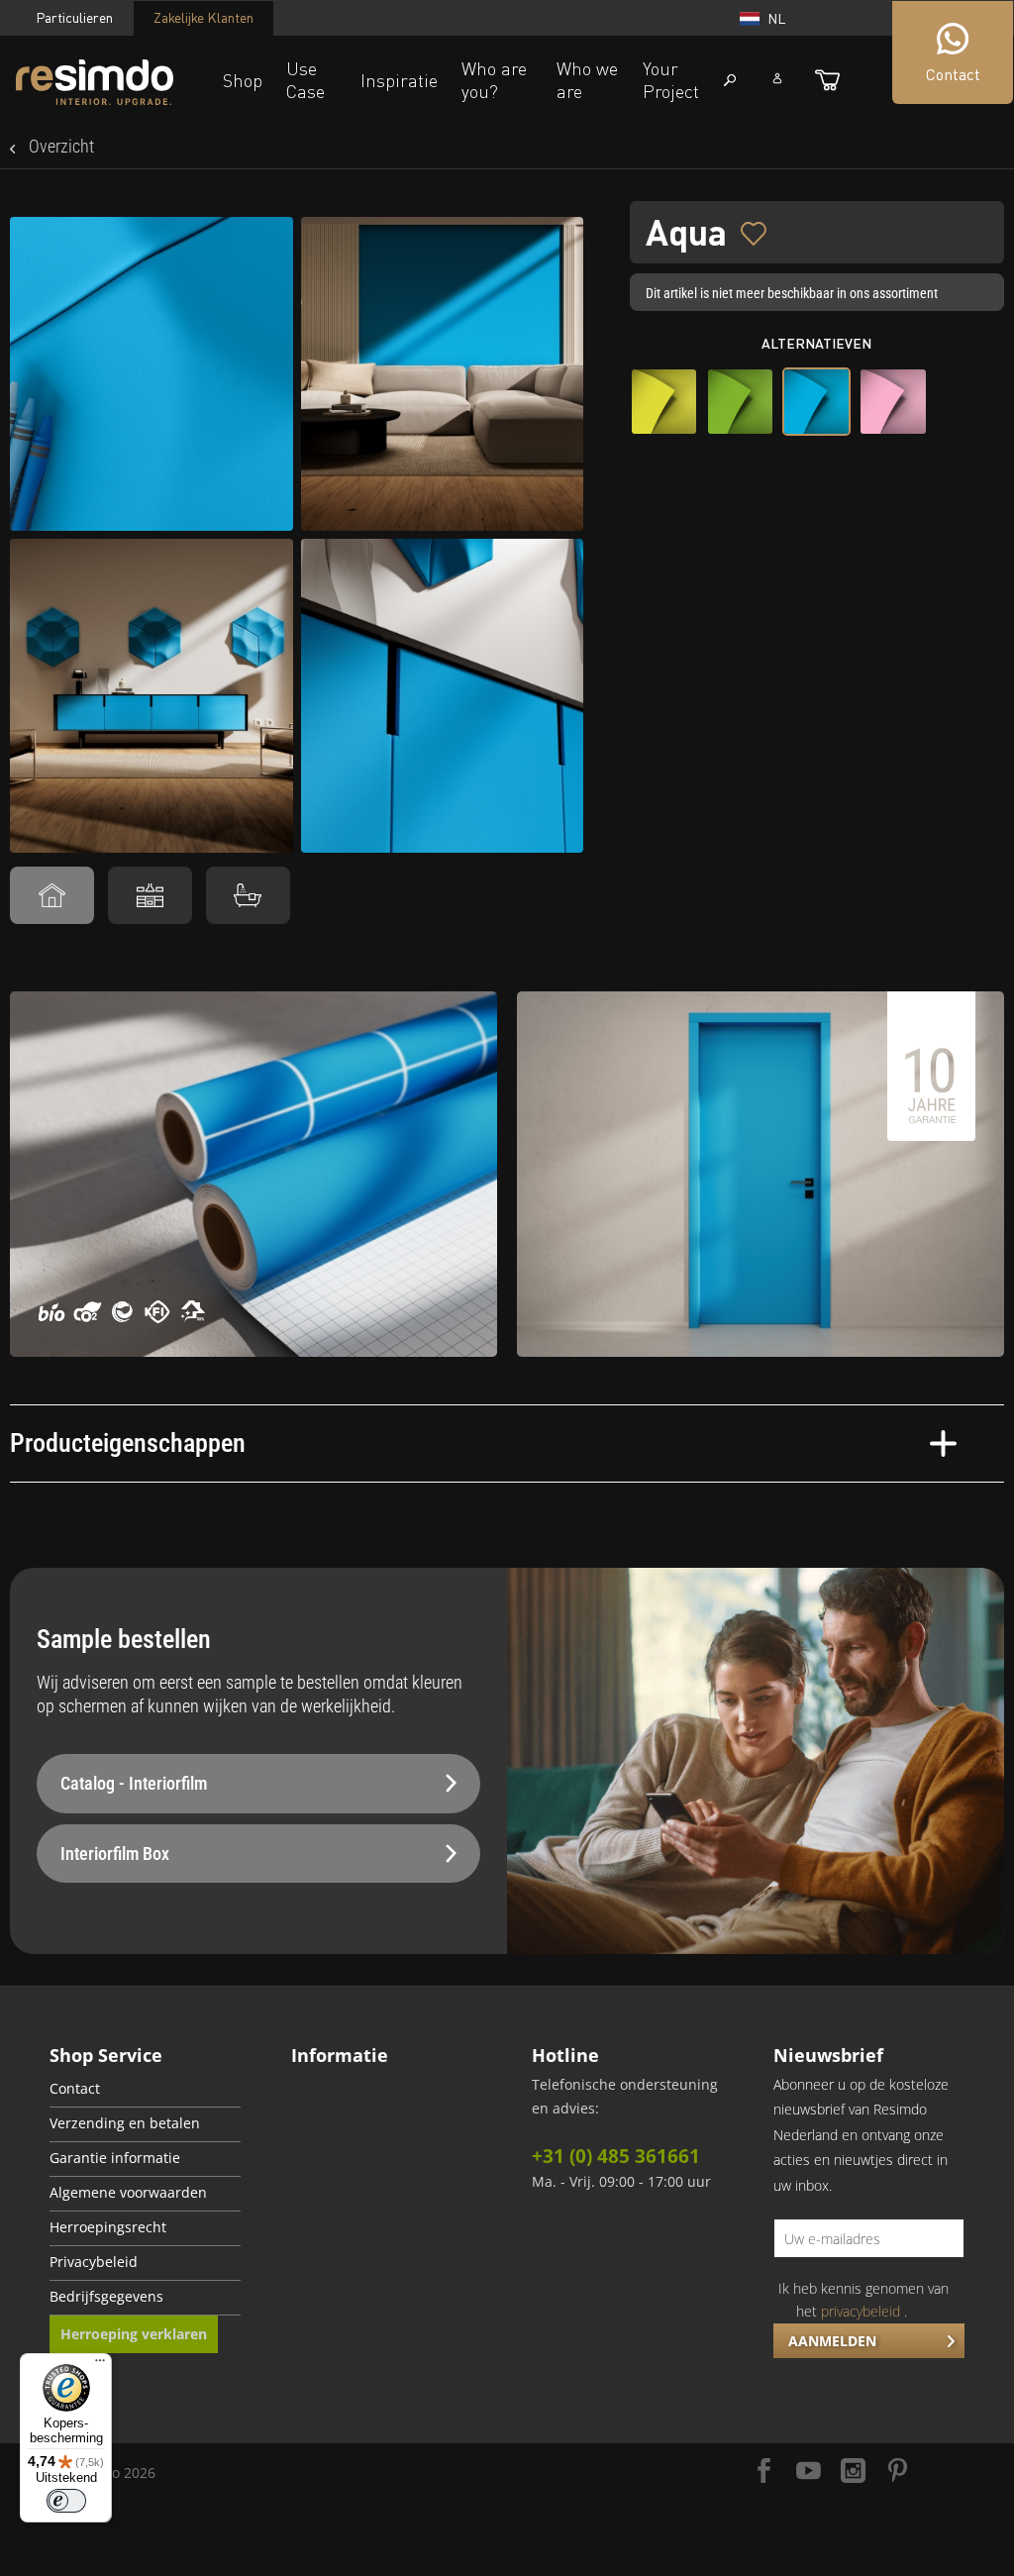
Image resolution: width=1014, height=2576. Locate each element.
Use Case (305, 80)
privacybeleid (861, 2311)
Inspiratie (399, 80)
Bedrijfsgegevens (106, 2297)
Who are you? (494, 80)
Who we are (587, 80)
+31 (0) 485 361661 (616, 2156)
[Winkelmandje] (827, 80)
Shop (243, 80)
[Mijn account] (777, 78)
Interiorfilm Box (115, 1854)
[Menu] (100, 2365)
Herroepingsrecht (108, 2227)
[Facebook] (764, 2473)
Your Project (671, 80)
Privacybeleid (94, 2262)
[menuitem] (145, 2090)
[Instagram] (853, 2473)
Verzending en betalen (125, 2123)
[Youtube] (809, 2473)
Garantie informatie (115, 2158)
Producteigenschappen (128, 1443)
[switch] (66, 2501)
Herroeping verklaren (134, 2334)
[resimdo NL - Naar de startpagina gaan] (95, 83)
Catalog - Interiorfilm (134, 1783)
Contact (75, 2089)
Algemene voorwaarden (128, 2193)
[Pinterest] (898, 2473)
